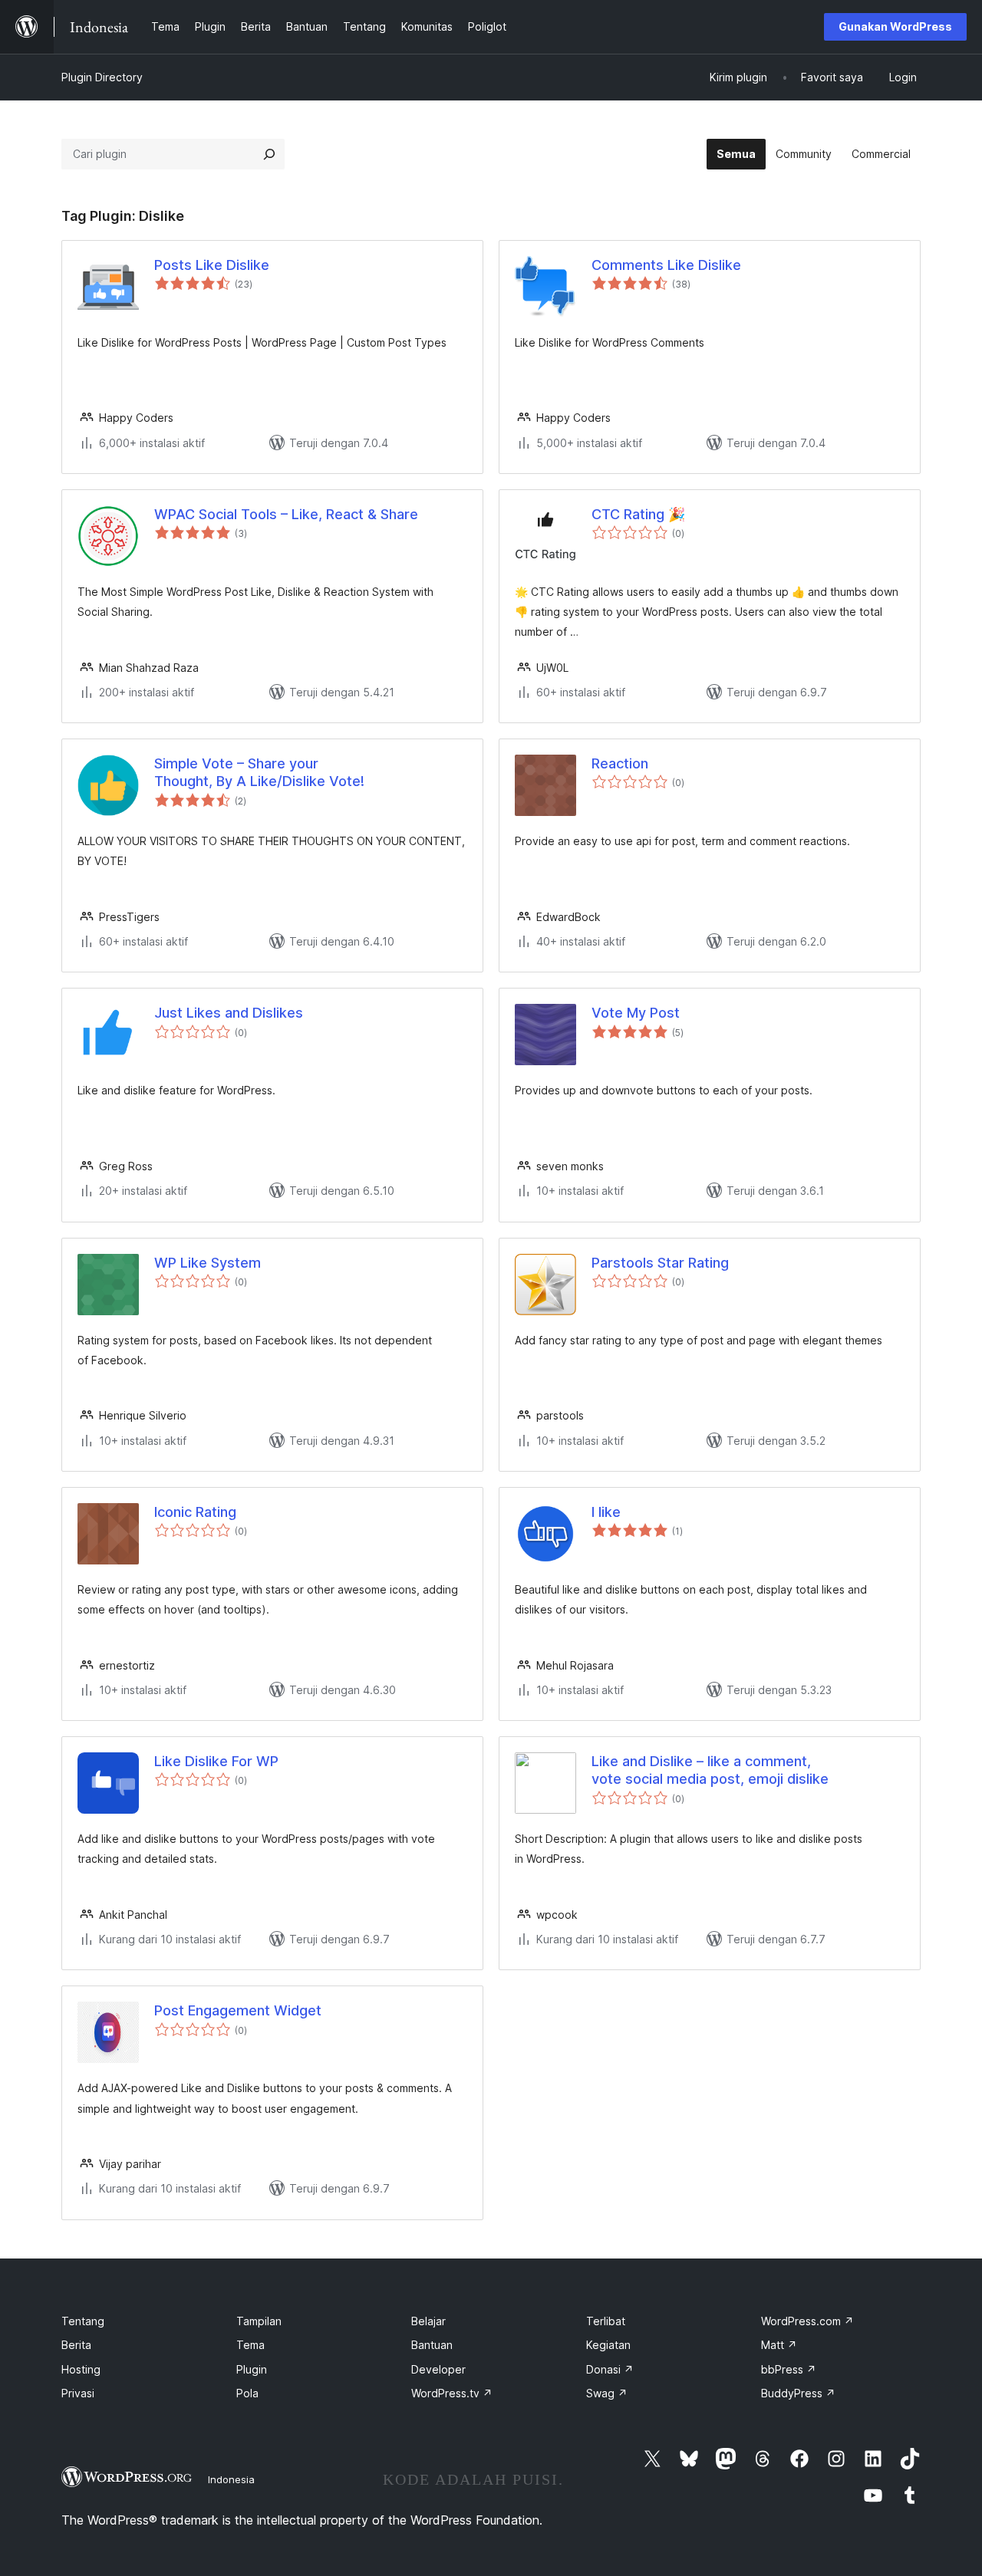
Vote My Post (636, 1013)
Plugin (252, 2369)
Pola (247, 2393)
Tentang (83, 2321)
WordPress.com (807, 2321)
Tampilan (259, 2321)
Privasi (78, 2393)
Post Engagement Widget (238, 2010)
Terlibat (606, 2321)
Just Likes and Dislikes (229, 1013)
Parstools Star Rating (660, 1263)
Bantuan (432, 2345)
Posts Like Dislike (212, 265)
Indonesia (231, 2479)
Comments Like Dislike (666, 265)
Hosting (81, 2369)
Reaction (620, 763)
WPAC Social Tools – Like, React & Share (286, 514)
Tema (250, 2345)
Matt (779, 2345)
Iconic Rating (195, 1512)
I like (606, 1512)
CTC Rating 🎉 (638, 514)
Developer (438, 2369)
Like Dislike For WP (216, 1761)
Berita (76, 2345)
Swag (607, 2393)
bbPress (789, 2369)
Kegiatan (608, 2345)
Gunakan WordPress (895, 26)
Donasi (610, 2369)
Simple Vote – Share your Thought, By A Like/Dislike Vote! (259, 772)
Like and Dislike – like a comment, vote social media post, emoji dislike (710, 1770)
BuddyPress (798, 2393)
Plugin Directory (102, 77)
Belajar (428, 2321)
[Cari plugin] (269, 154)
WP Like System (208, 1263)
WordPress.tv (452, 2393)
